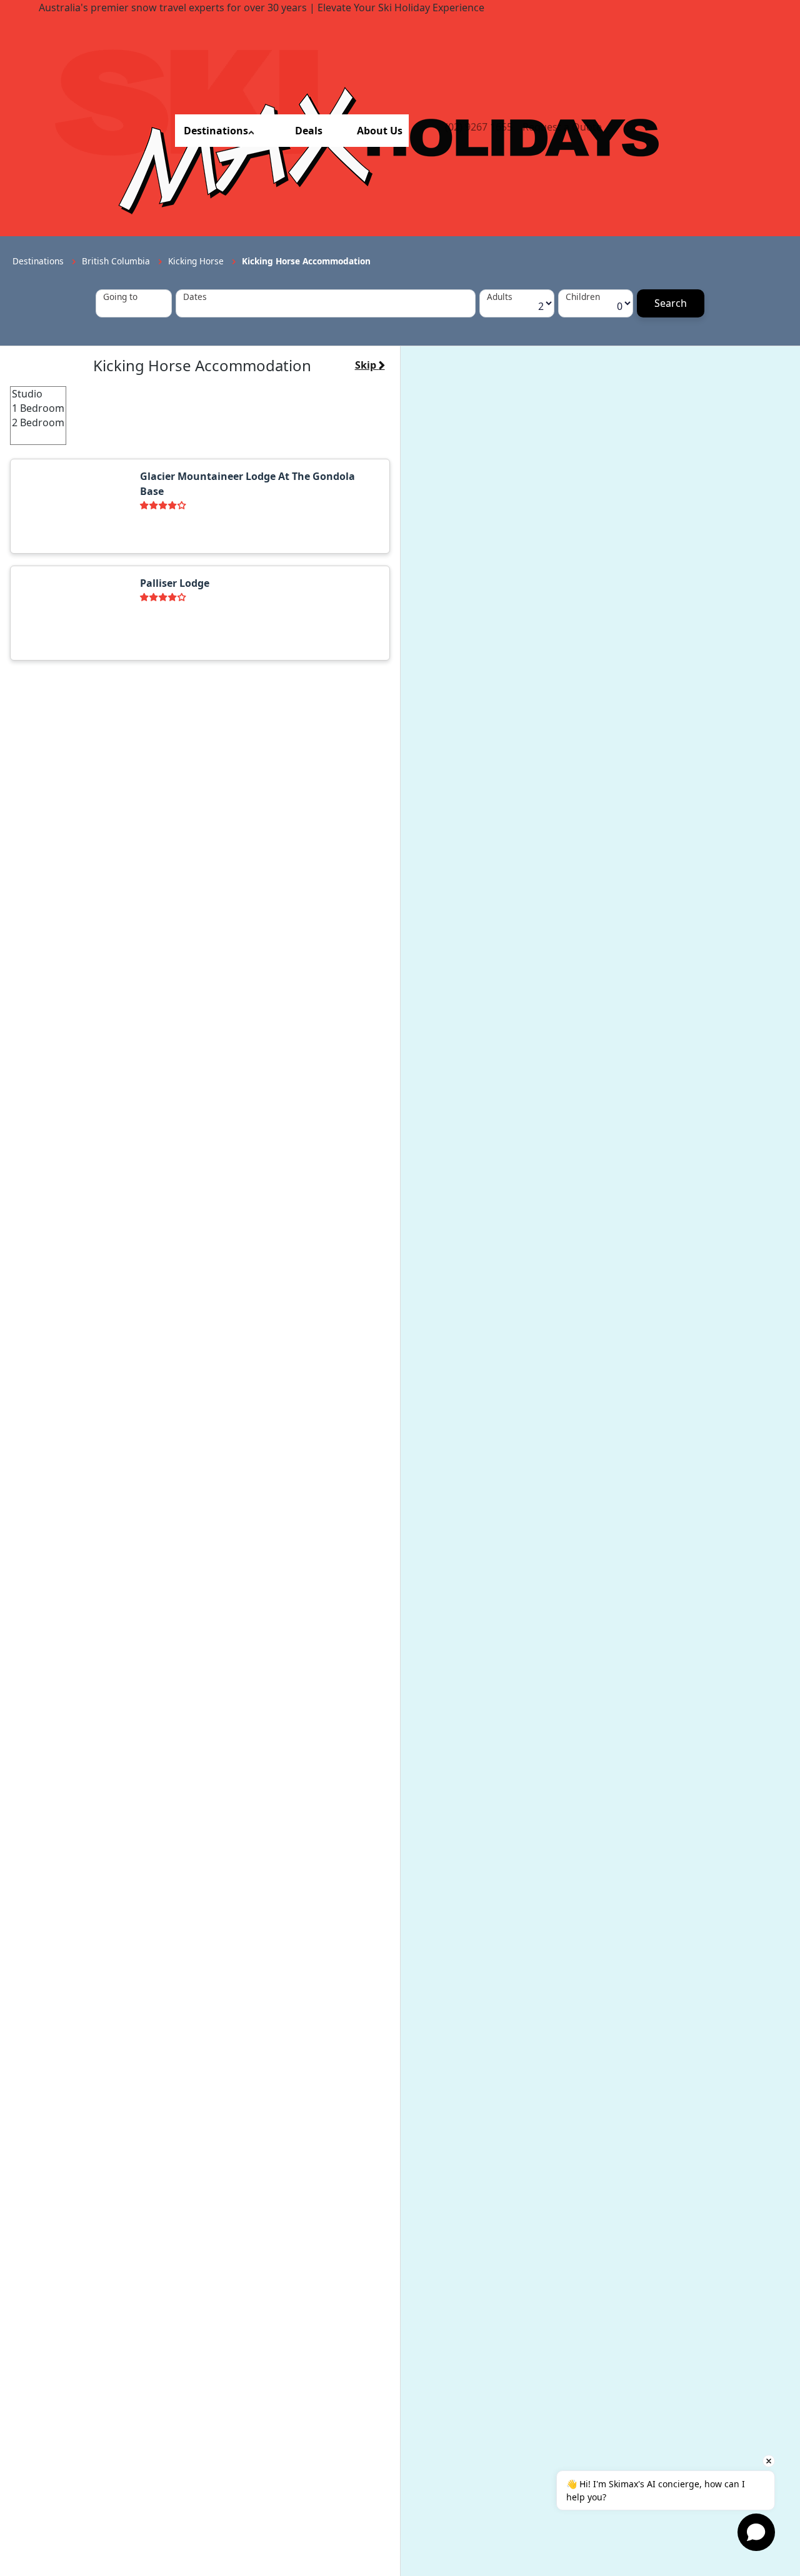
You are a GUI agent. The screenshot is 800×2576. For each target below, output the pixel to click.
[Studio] (38, 394)
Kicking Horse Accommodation (306, 261)
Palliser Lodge (175, 583)
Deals (309, 131)
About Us (380, 131)
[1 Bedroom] (38, 408)
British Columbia (117, 261)
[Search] (671, 303)
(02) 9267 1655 (479, 127)
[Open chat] (756, 2532)
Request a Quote (562, 127)
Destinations (216, 131)
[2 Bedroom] (38, 423)
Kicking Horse (197, 261)
